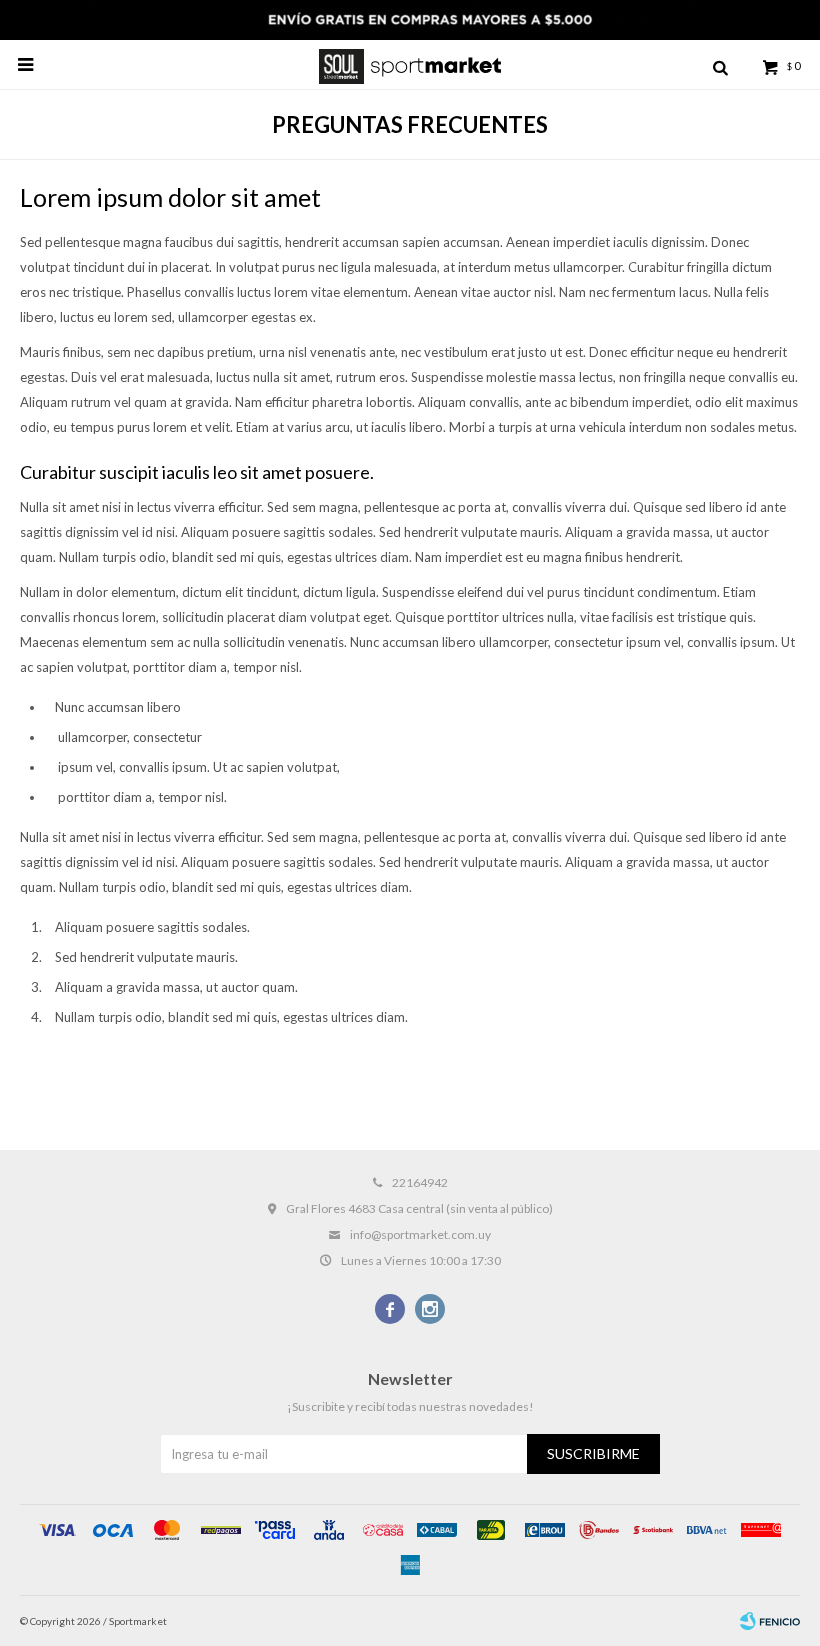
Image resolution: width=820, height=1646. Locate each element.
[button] (720, 65)
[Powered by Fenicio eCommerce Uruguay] (770, 1621)
